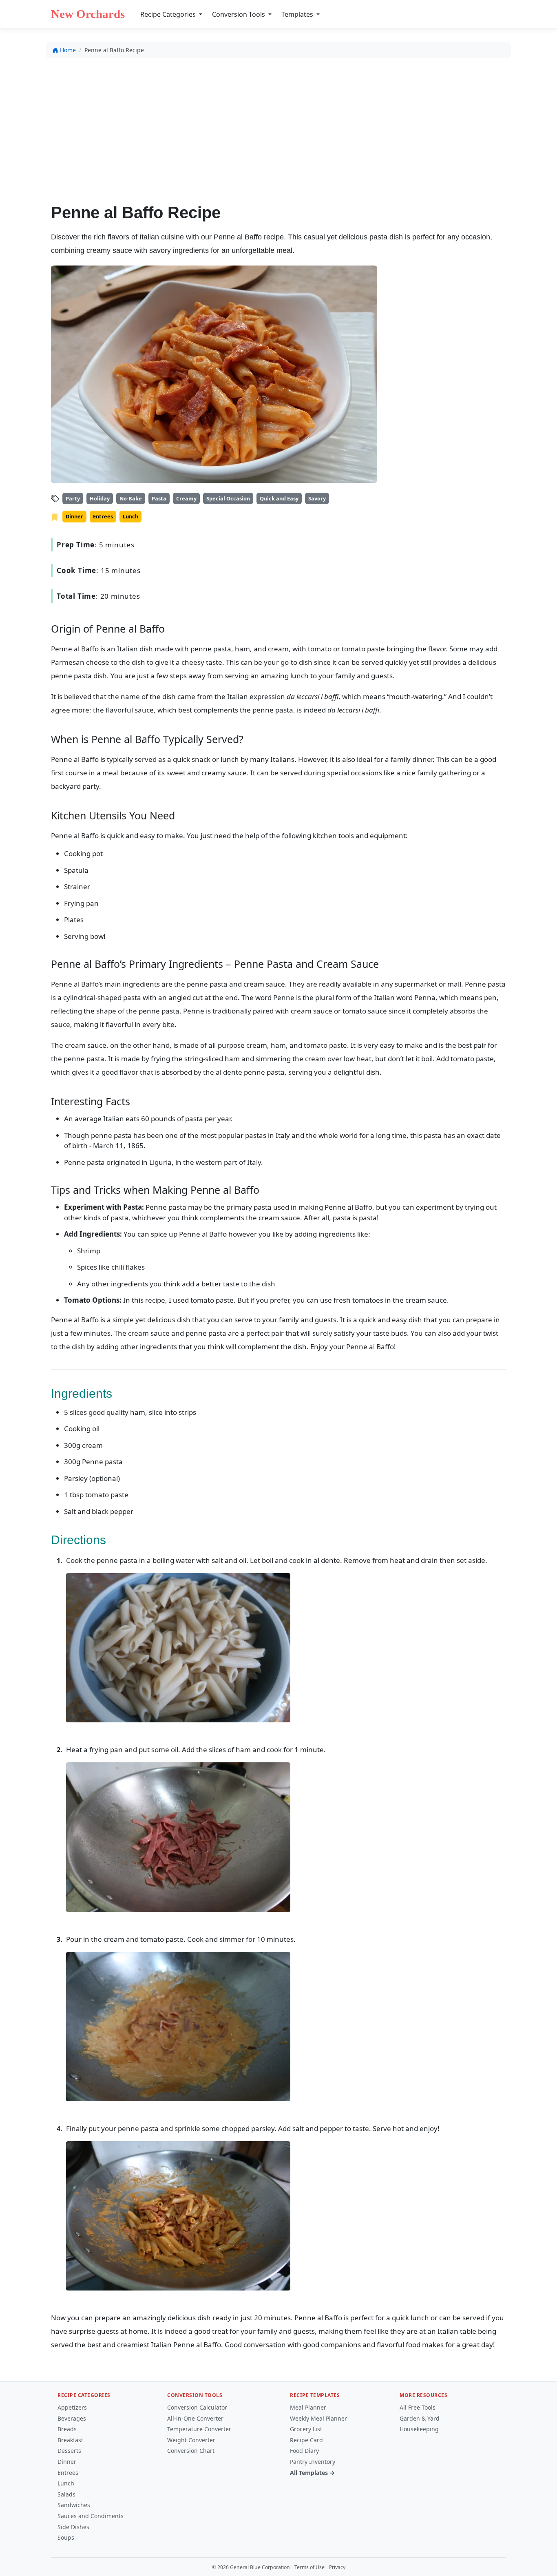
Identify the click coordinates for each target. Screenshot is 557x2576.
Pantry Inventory (313, 2462)
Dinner (67, 2462)
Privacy (337, 2567)
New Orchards (88, 14)
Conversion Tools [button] (239, 14)
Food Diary (304, 2451)
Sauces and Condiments (91, 2516)
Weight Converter (191, 2440)
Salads (66, 2494)
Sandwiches (74, 2505)
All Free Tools (418, 2407)
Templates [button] (298, 14)
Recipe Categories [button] (169, 14)
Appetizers (72, 2407)
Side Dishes (73, 2527)
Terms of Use (309, 2567)
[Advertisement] (278, 125)
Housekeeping (419, 2429)
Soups (66, 2537)
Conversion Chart (191, 2451)
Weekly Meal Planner (318, 2418)
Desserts (69, 2451)
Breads (67, 2429)
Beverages (72, 2418)
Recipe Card (306, 2440)
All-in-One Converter (195, 2418)
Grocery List (306, 2429)
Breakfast (70, 2440)
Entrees (68, 2473)
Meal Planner (308, 2407)
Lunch (66, 2483)
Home (68, 50)
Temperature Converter (199, 2429)
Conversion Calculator (197, 2407)
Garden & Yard (420, 2418)
